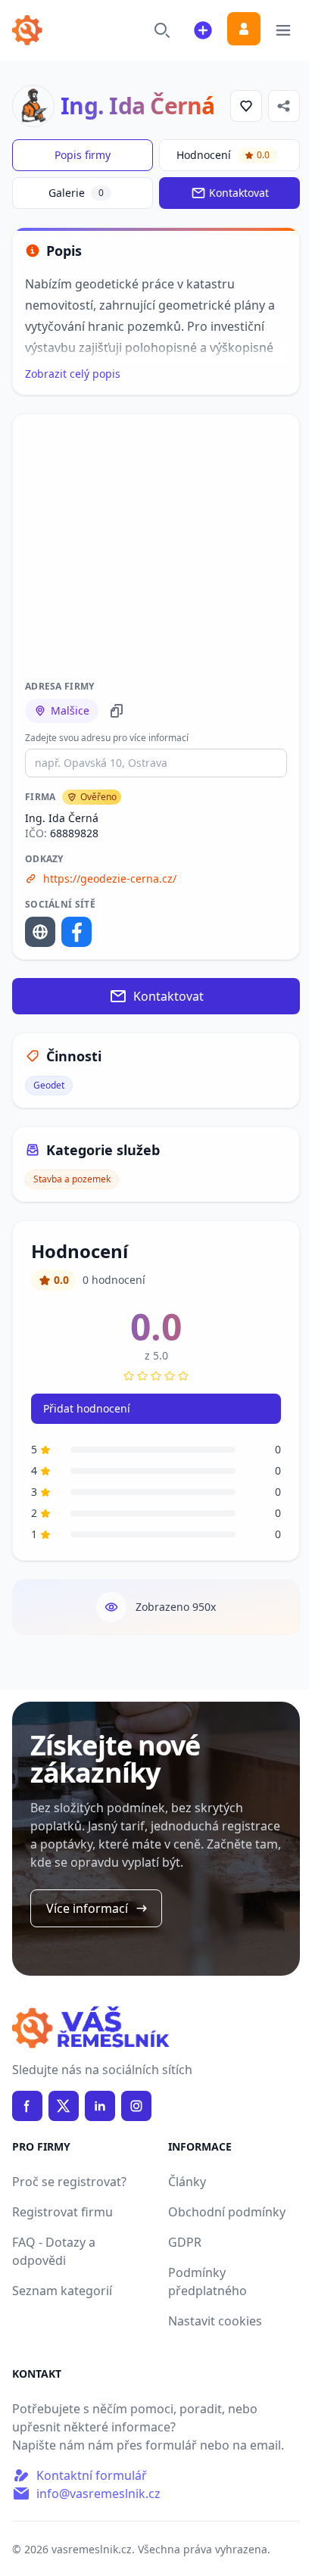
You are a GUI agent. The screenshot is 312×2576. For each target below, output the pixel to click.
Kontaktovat (239, 193)
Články (187, 2182)
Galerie (76, 193)
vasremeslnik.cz (92, 2549)
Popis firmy (83, 155)
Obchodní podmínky (227, 2212)
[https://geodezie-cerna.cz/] (40, 932)
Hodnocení (223, 155)
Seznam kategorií (62, 2291)
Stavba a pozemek (72, 1179)
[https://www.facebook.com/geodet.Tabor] (76, 932)
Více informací (87, 1908)
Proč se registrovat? (69, 2182)
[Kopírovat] (117, 711)
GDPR (185, 2242)
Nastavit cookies (215, 2321)
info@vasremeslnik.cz (98, 2493)
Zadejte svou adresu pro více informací (107, 738)
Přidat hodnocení (87, 1408)
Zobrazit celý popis (73, 374)
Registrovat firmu (62, 2212)
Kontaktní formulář (92, 2475)
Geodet (49, 1085)
